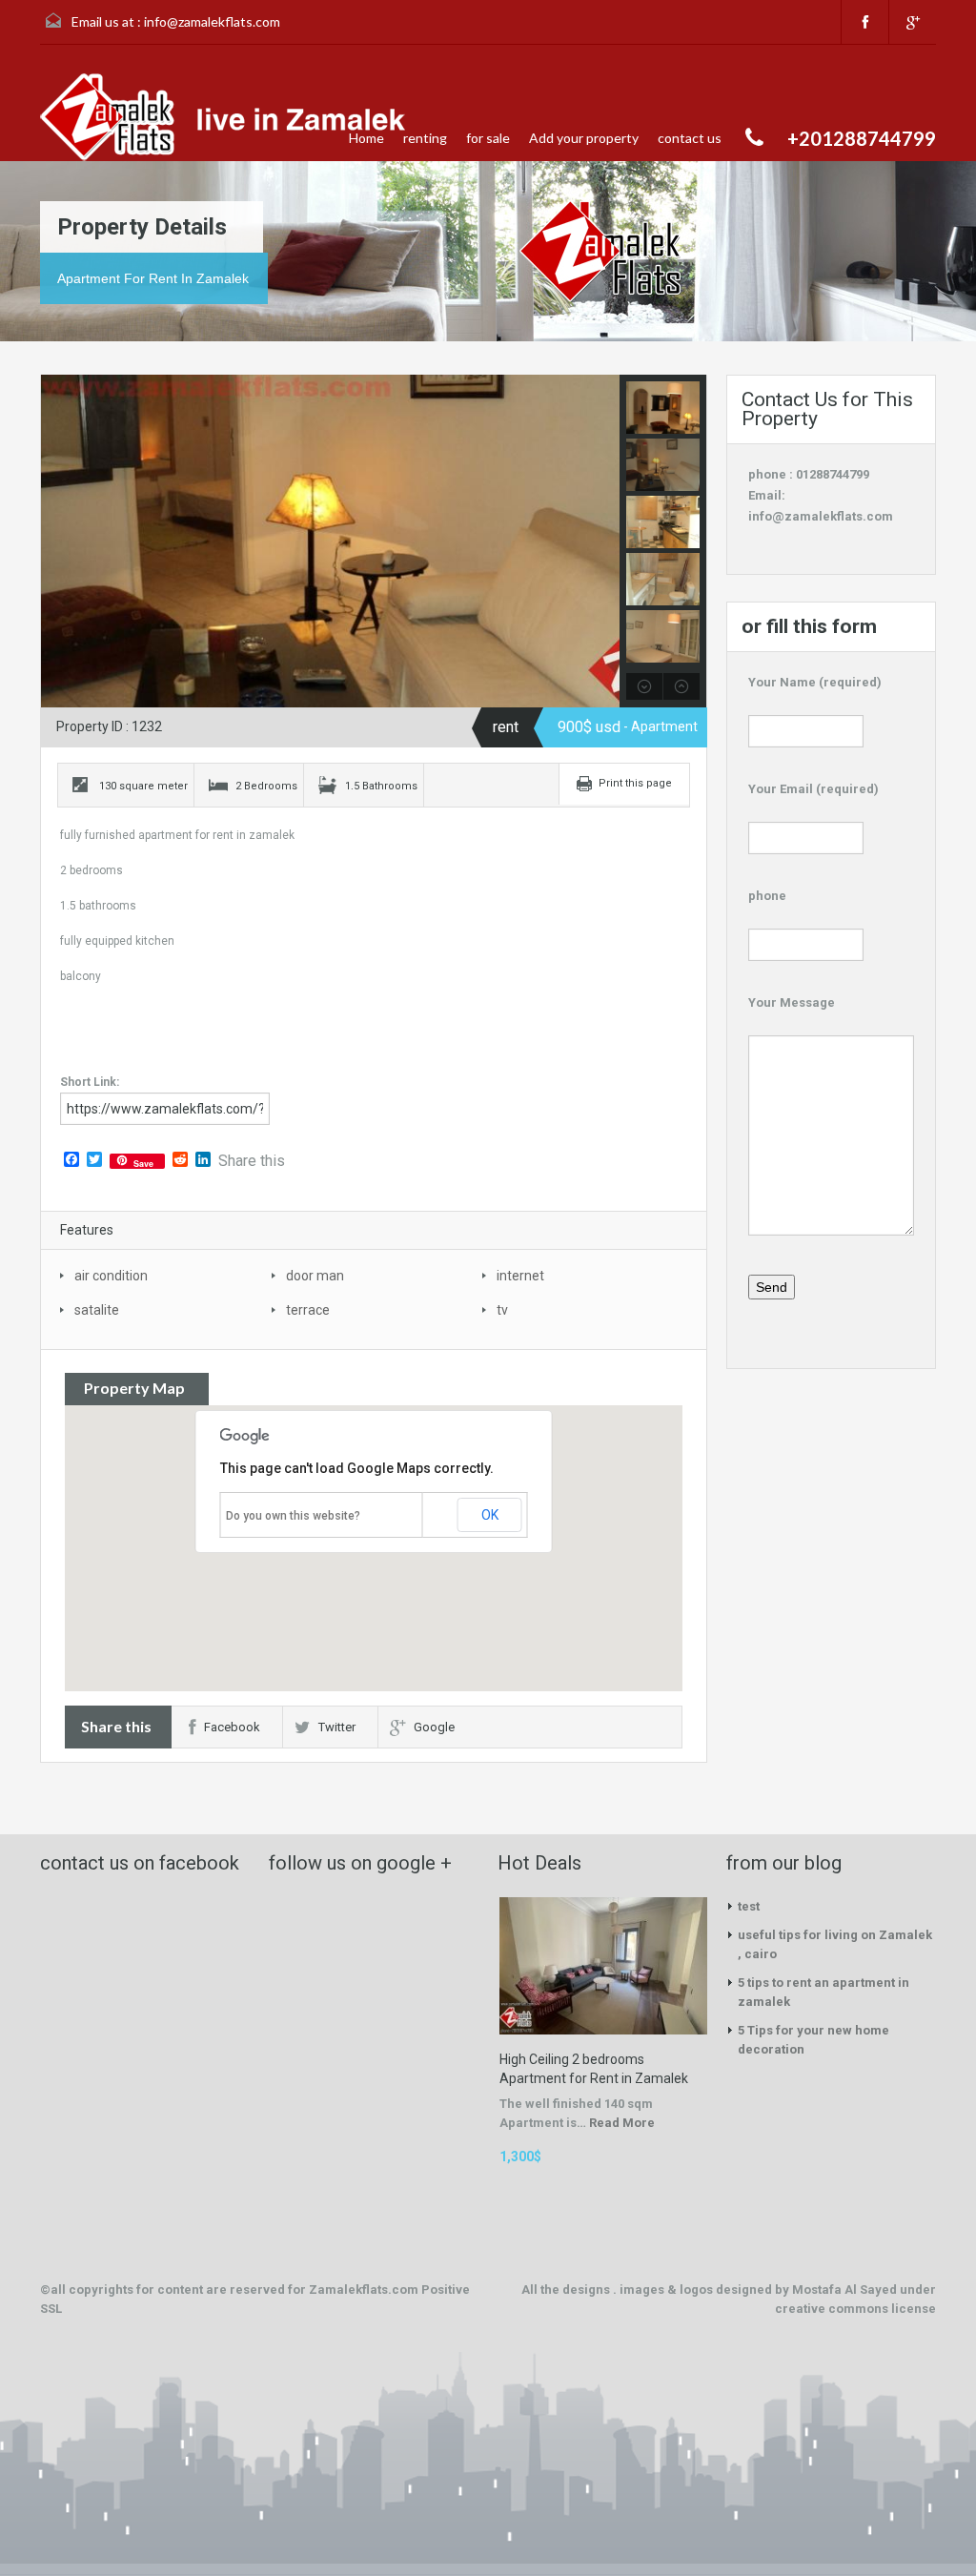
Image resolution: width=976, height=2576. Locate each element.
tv (502, 1310)
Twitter (337, 1727)
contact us (690, 138)
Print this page (635, 783)
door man (315, 1276)
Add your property (584, 138)
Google (434, 1727)
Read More (622, 2123)
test (749, 1906)
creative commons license (855, 2309)
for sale (488, 138)
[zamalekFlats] (229, 117)
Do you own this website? (293, 1516)
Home (366, 138)
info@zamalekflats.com (212, 21)
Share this (252, 1161)
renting (425, 138)
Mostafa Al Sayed (846, 2290)
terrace (308, 1310)
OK (490, 1515)
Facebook (232, 1727)
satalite (97, 1310)
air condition (111, 1276)
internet (520, 1276)
